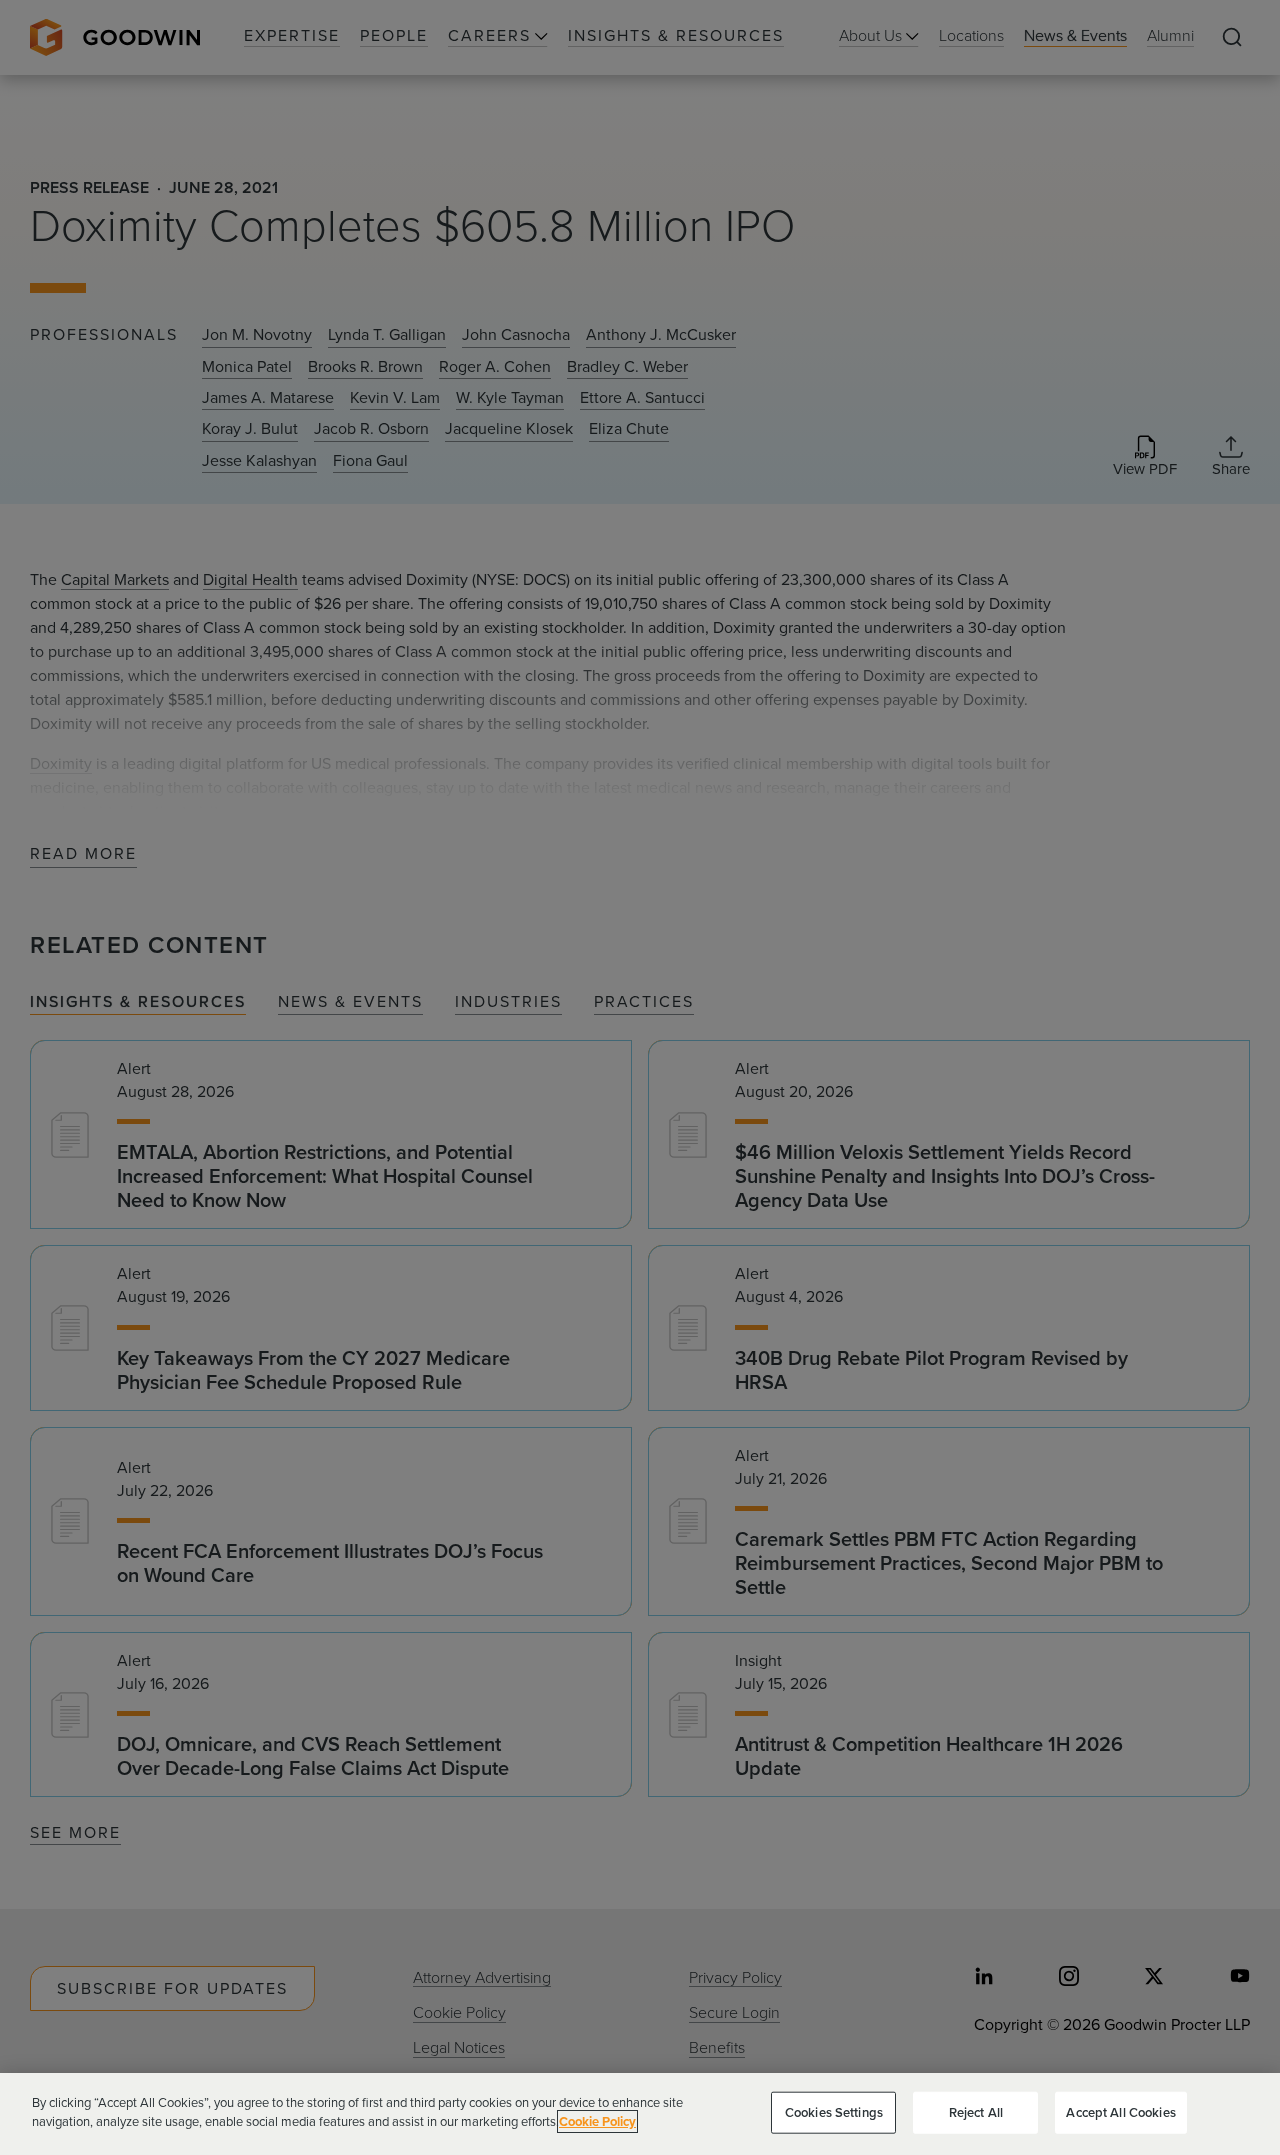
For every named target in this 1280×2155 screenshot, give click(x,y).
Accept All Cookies (1120, 2112)
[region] (640, 2114)
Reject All (976, 2112)
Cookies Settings (834, 2112)
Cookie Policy (597, 2121)
